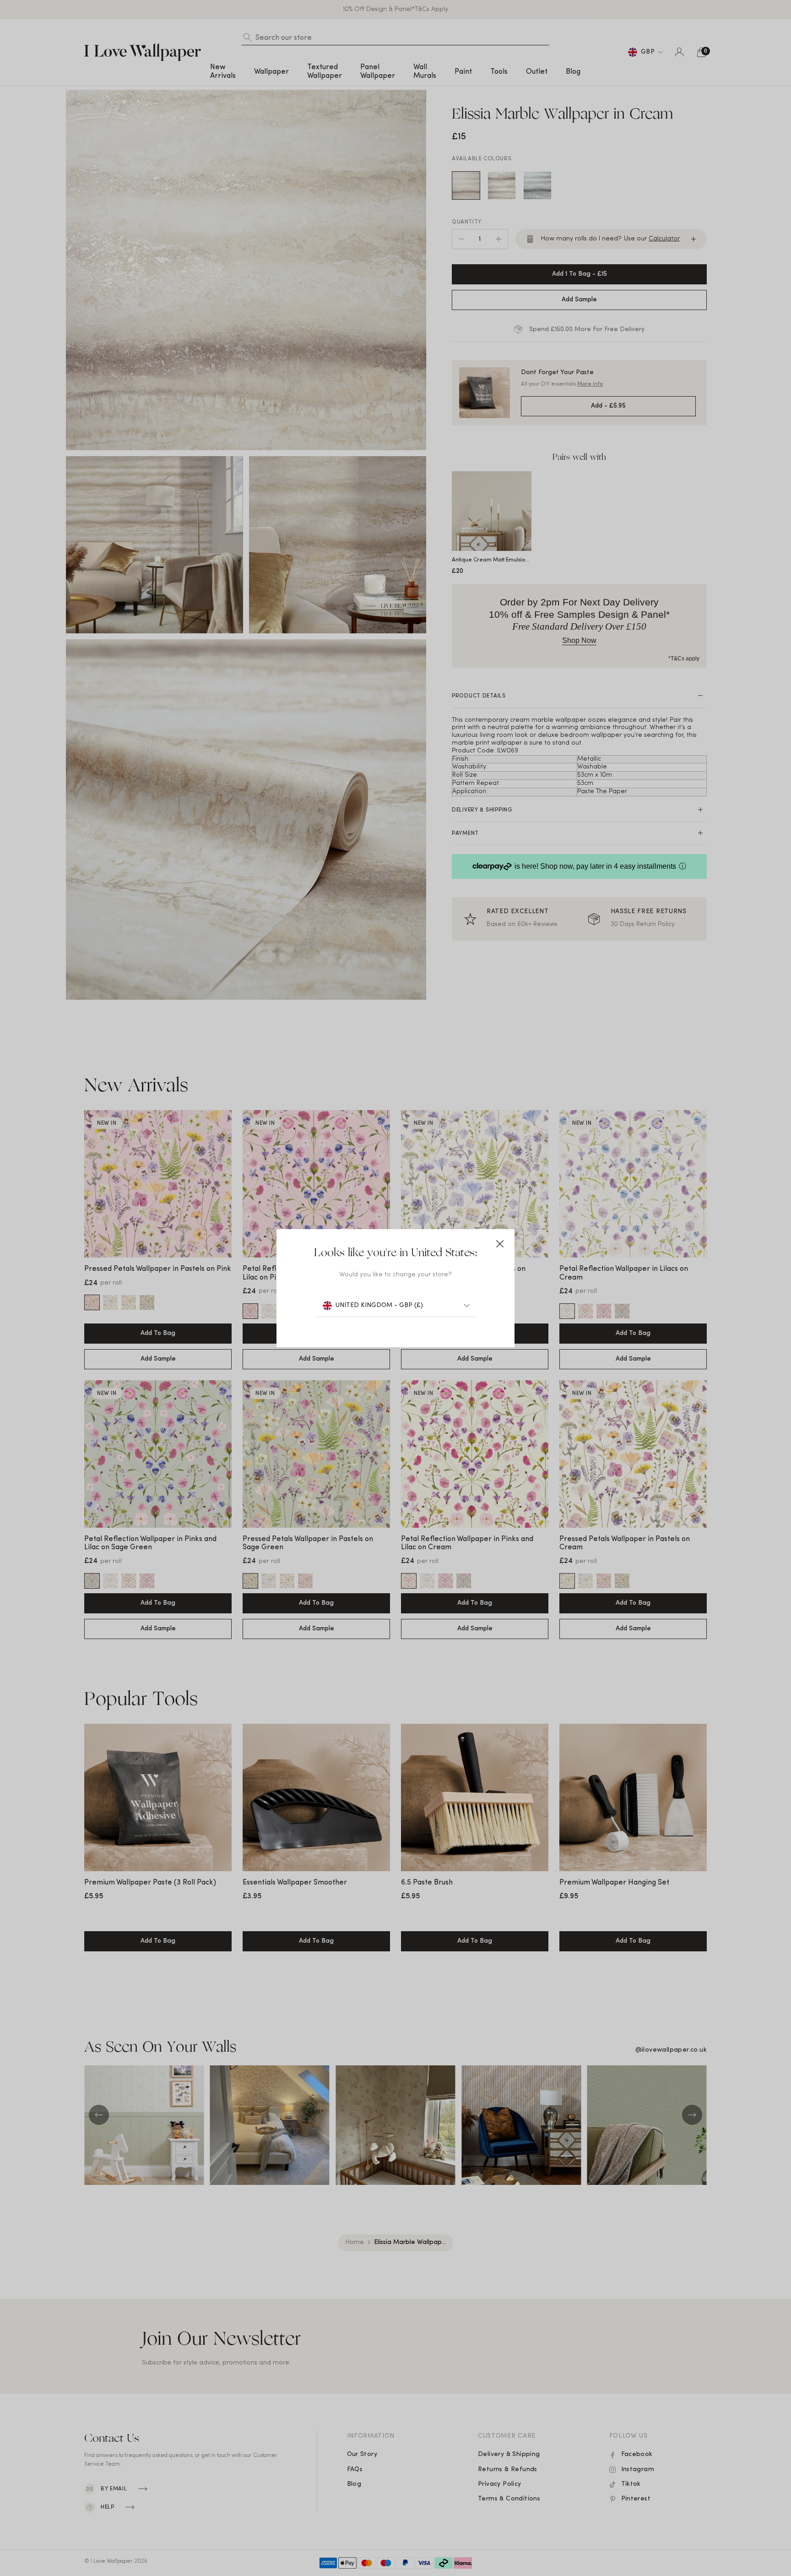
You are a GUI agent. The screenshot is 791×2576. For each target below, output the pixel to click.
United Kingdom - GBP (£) (379, 1305)
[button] (500, 1244)
